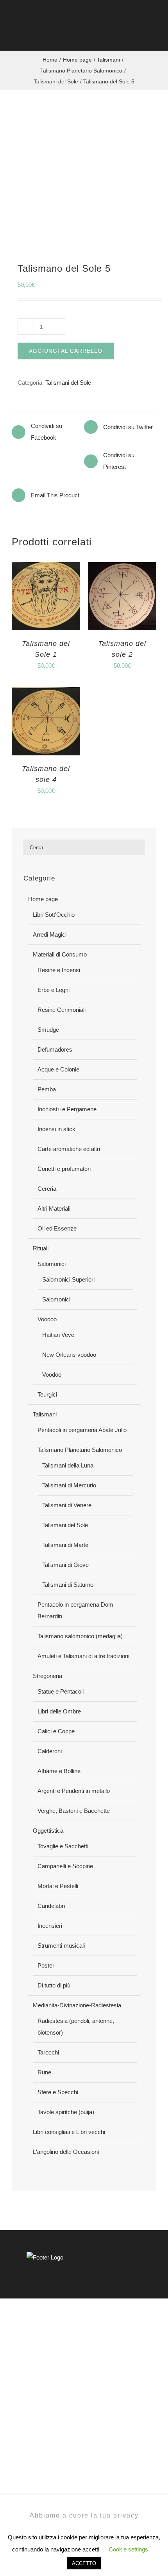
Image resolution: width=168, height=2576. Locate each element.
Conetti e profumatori (64, 1169)
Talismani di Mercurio (69, 1485)
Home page (43, 899)
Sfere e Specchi (58, 2092)
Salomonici (52, 1264)
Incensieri (50, 1926)
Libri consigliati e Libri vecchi (69, 2132)
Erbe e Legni (54, 990)
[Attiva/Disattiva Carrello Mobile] (139, 35)
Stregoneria (47, 1676)
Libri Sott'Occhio (54, 915)
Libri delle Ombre (59, 1711)
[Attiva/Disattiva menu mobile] (153, 35)
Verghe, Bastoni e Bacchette (74, 1811)
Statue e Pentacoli (61, 1691)
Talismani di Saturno (68, 1585)
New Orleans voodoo (69, 1355)
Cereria (47, 1189)
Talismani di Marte (65, 1545)
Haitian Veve (58, 1335)
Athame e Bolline (59, 1771)
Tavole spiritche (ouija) (66, 2112)
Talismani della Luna (68, 1465)
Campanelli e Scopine (65, 1866)
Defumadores (55, 1049)
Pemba (47, 1089)
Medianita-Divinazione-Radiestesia (77, 2005)
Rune (44, 2072)
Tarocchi (48, 2052)
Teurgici (47, 1394)
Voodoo (47, 1319)
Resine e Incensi (59, 970)
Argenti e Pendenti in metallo (74, 1791)
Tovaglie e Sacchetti (63, 1846)
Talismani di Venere (67, 1505)
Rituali (41, 1248)
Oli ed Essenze (57, 1228)
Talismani (45, 1414)
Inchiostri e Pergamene (67, 1109)
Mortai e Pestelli (58, 1886)
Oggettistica (48, 1831)
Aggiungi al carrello (66, 351)
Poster (46, 1965)
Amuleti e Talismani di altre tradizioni (83, 1656)
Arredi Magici (50, 934)
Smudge (48, 1030)
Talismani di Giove (65, 1565)
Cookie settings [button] (128, 2549)
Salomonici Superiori (68, 1279)
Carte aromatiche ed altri (69, 1149)
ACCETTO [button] (84, 2563)
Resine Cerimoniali (62, 1010)
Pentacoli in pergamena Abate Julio (82, 1430)
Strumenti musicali (61, 1946)
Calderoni (50, 1751)
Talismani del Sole (68, 383)
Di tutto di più (54, 1985)
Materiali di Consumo (60, 954)
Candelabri (51, 1906)
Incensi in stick (56, 1129)
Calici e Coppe (56, 1731)
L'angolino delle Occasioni (66, 2152)
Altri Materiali (54, 1208)
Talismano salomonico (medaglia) (80, 1636)
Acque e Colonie (58, 1069)
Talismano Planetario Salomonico (80, 1450)
